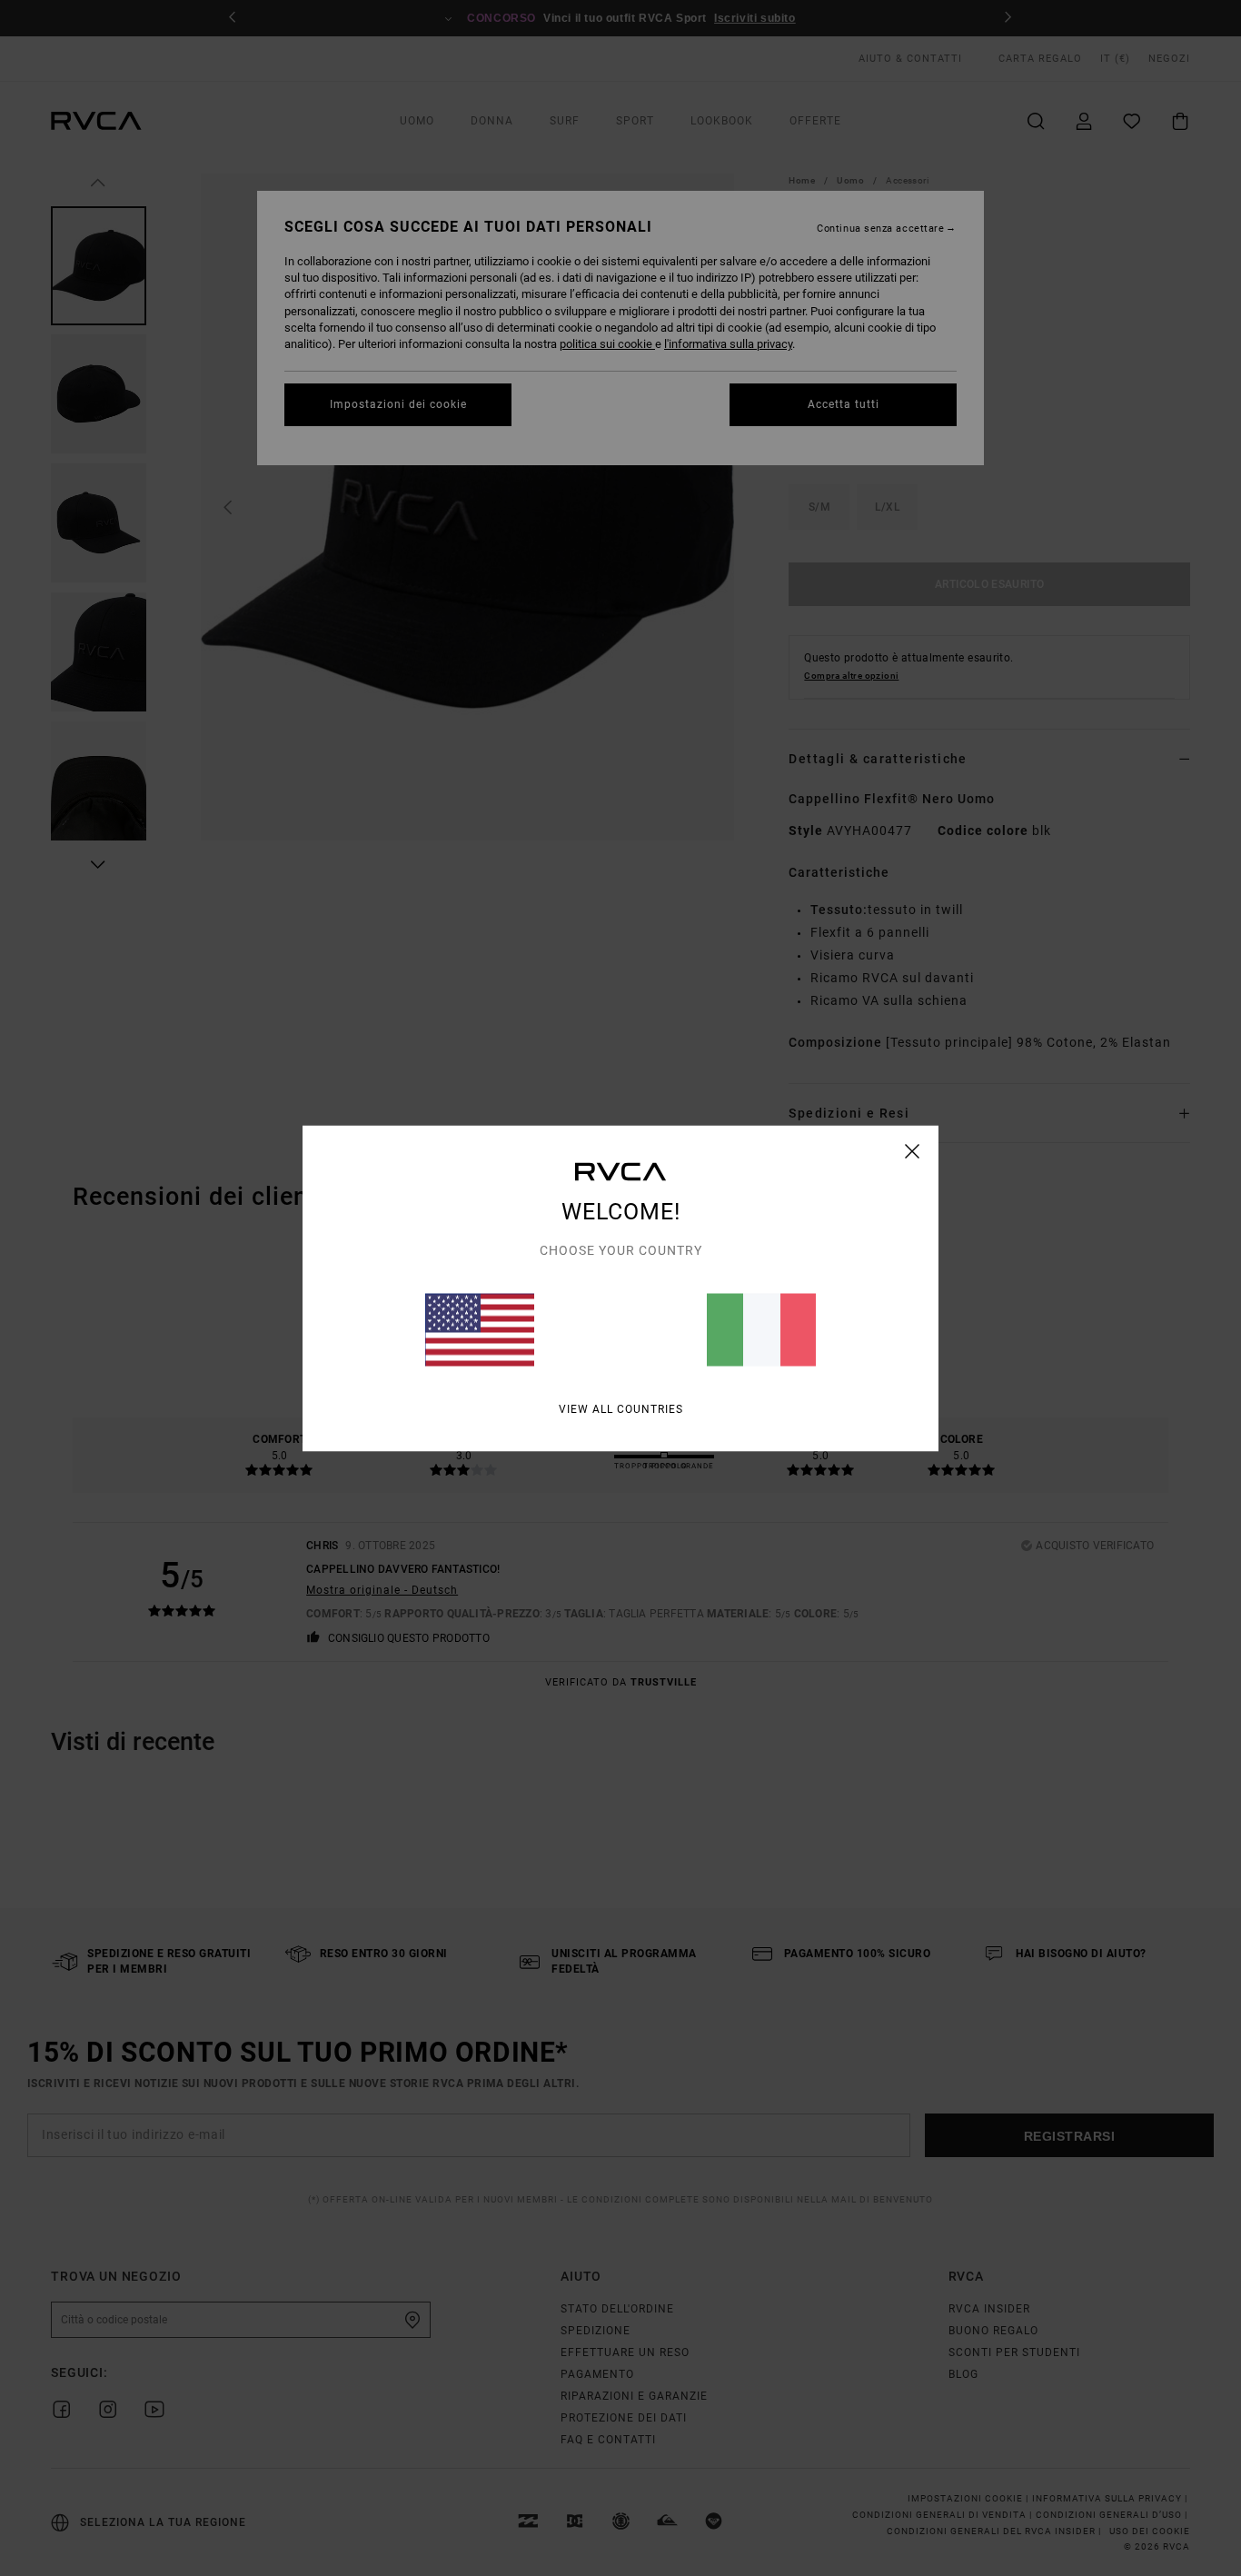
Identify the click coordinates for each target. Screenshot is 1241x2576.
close (913, 1150)
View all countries (621, 1408)
